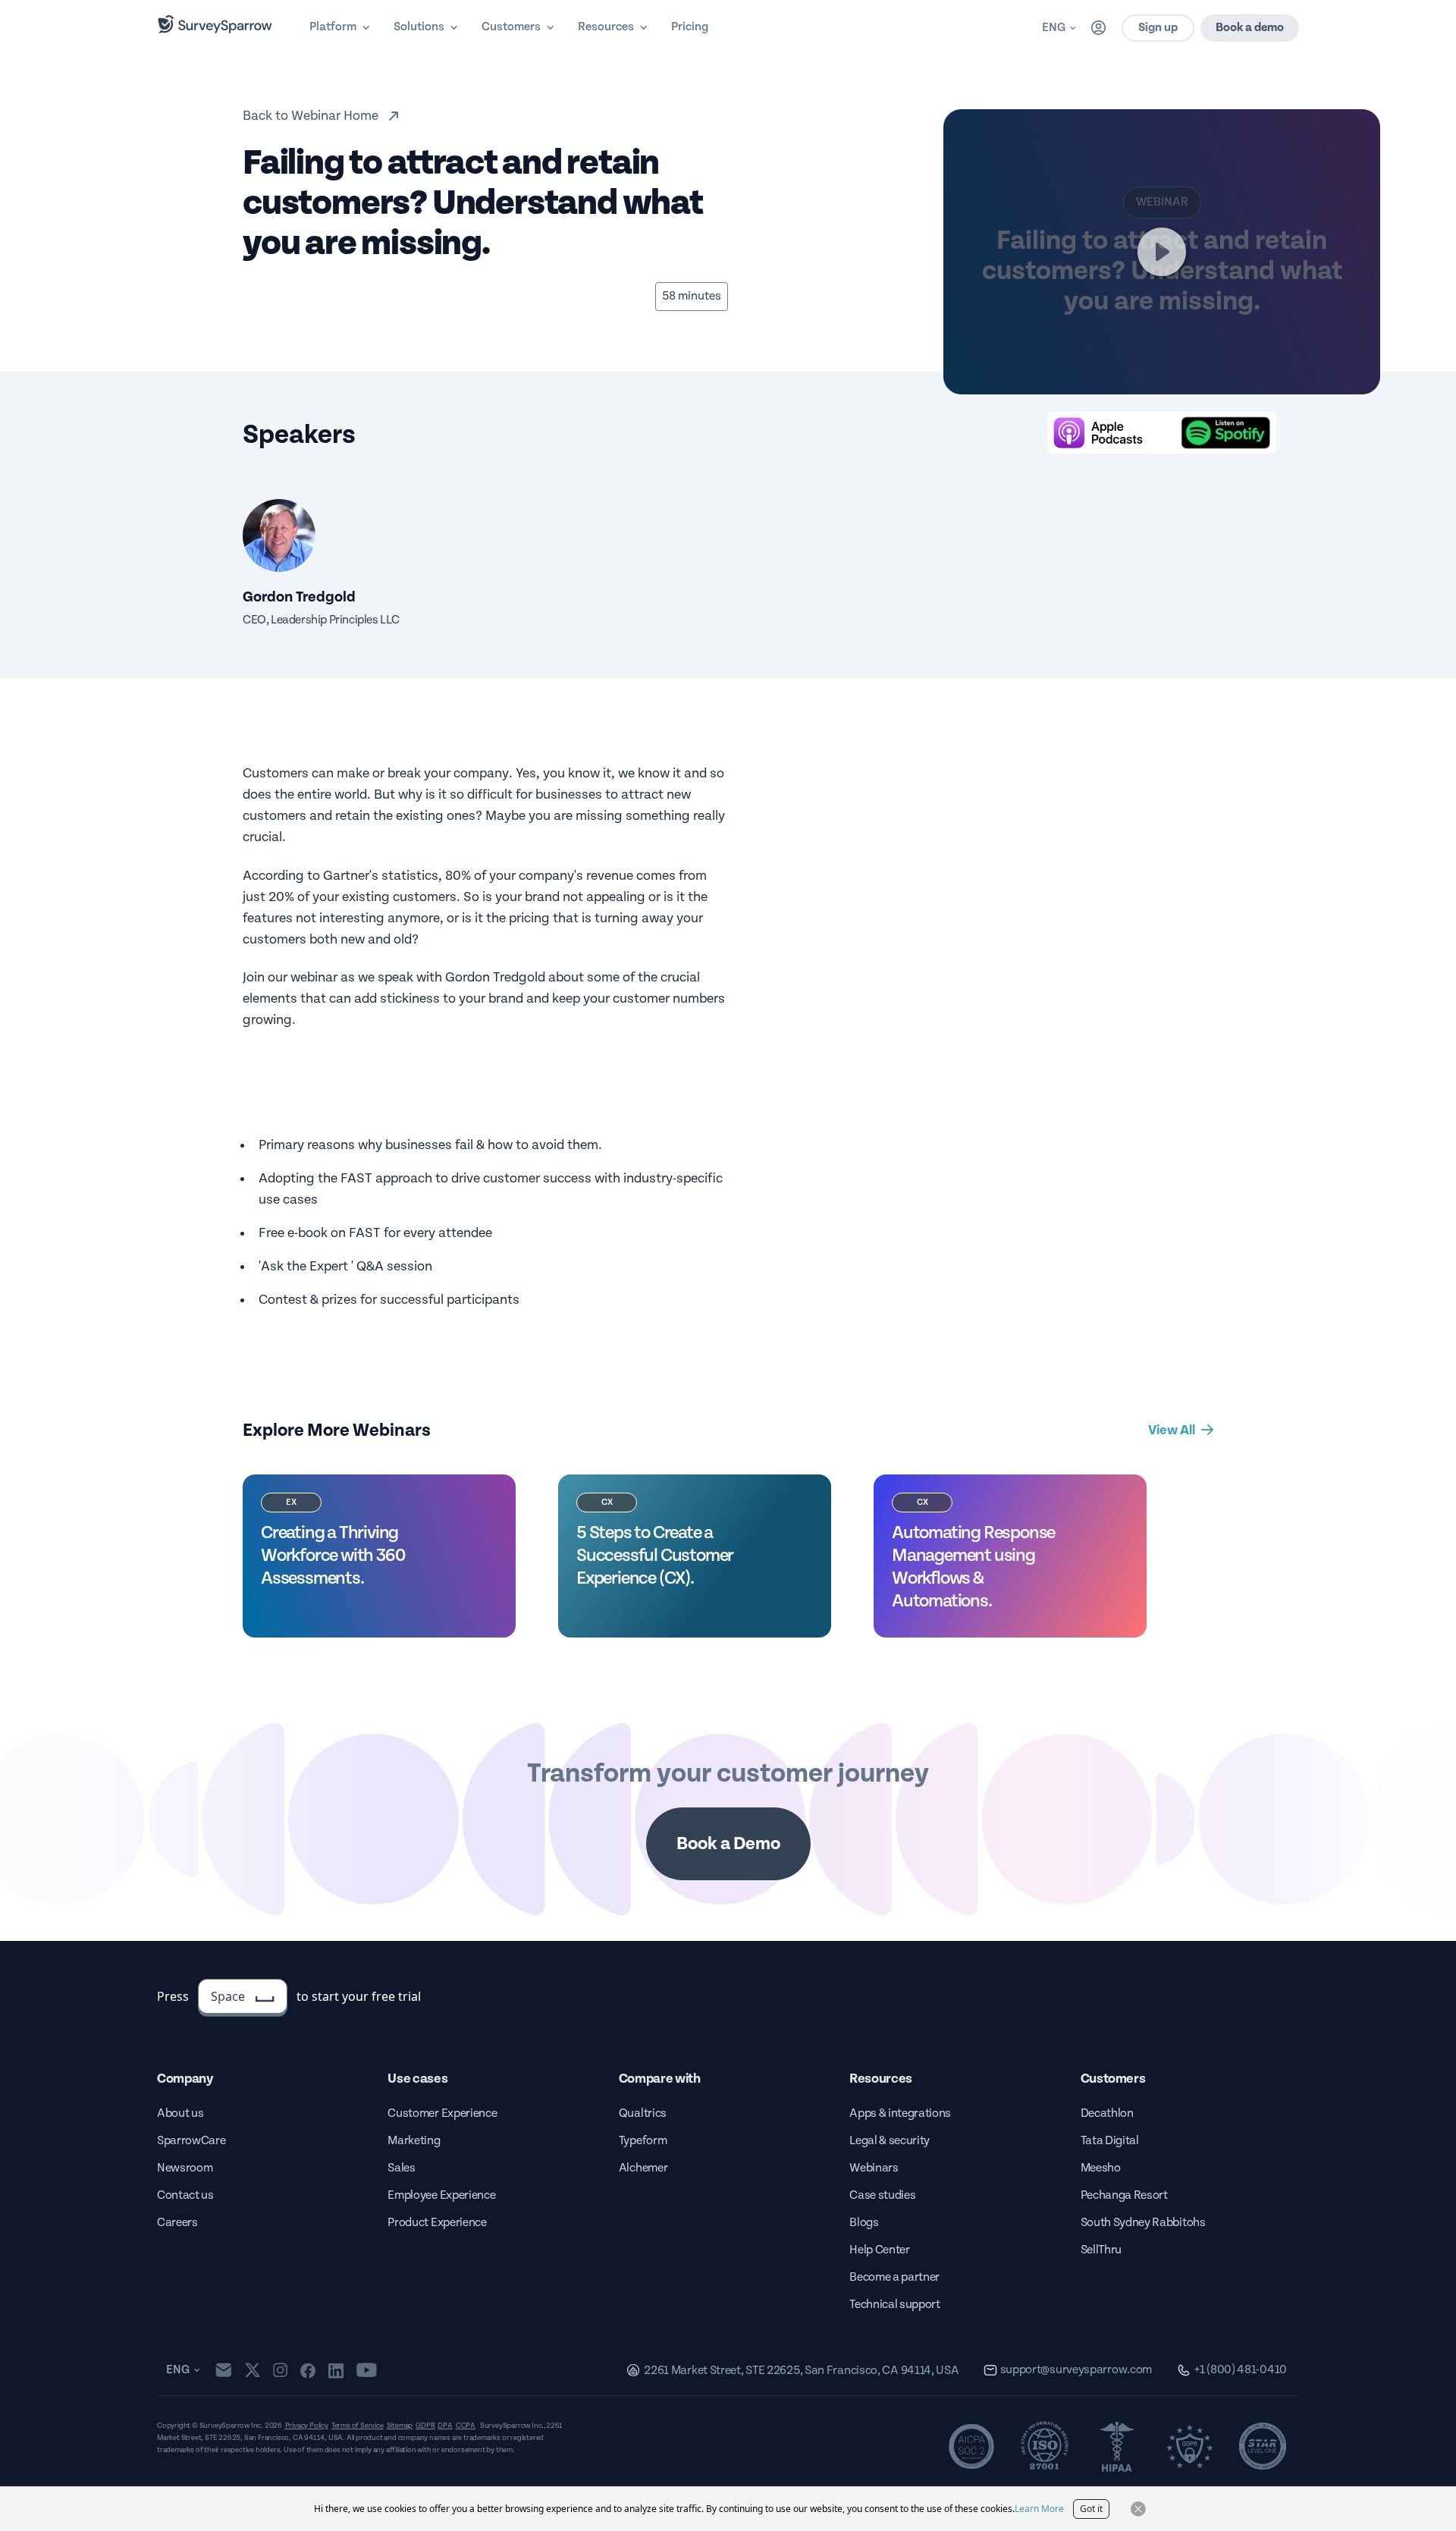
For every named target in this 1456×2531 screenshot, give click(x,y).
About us (180, 2113)
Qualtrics (643, 2113)
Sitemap (400, 2426)
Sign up (1158, 28)
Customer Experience (442, 2113)
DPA (445, 2426)
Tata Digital (1110, 2141)
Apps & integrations (900, 2113)
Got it (1091, 2509)
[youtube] (367, 2370)
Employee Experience (441, 2195)
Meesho (1101, 2168)
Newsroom (185, 2168)
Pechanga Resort (1124, 2195)
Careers (177, 2223)
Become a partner (894, 2277)
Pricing (690, 27)
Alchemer (643, 2168)
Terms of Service (358, 2426)
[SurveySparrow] (215, 24)
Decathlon (1107, 2113)
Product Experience (437, 2223)
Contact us (185, 2195)
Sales (401, 2168)
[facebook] (308, 2370)
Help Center (879, 2250)
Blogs (864, 2223)
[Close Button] (1138, 2509)
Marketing (414, 2141)
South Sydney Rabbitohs (1143, 2223)
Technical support (895, 2305)
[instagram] (280, 2370)
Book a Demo (728, 1844)
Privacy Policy (307, 2426)
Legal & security (890, 2141)
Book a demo (1250, 28)
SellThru (1101, 2250)
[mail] (223, 2370)
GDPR (425, 2426)
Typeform (643, 2141)
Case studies (882, 2195)
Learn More (1039, 2509)
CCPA (466, 2426)
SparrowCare (191, 2141)
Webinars (874, 2168)
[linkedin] (336, 2370)
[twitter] (253, 2370)
